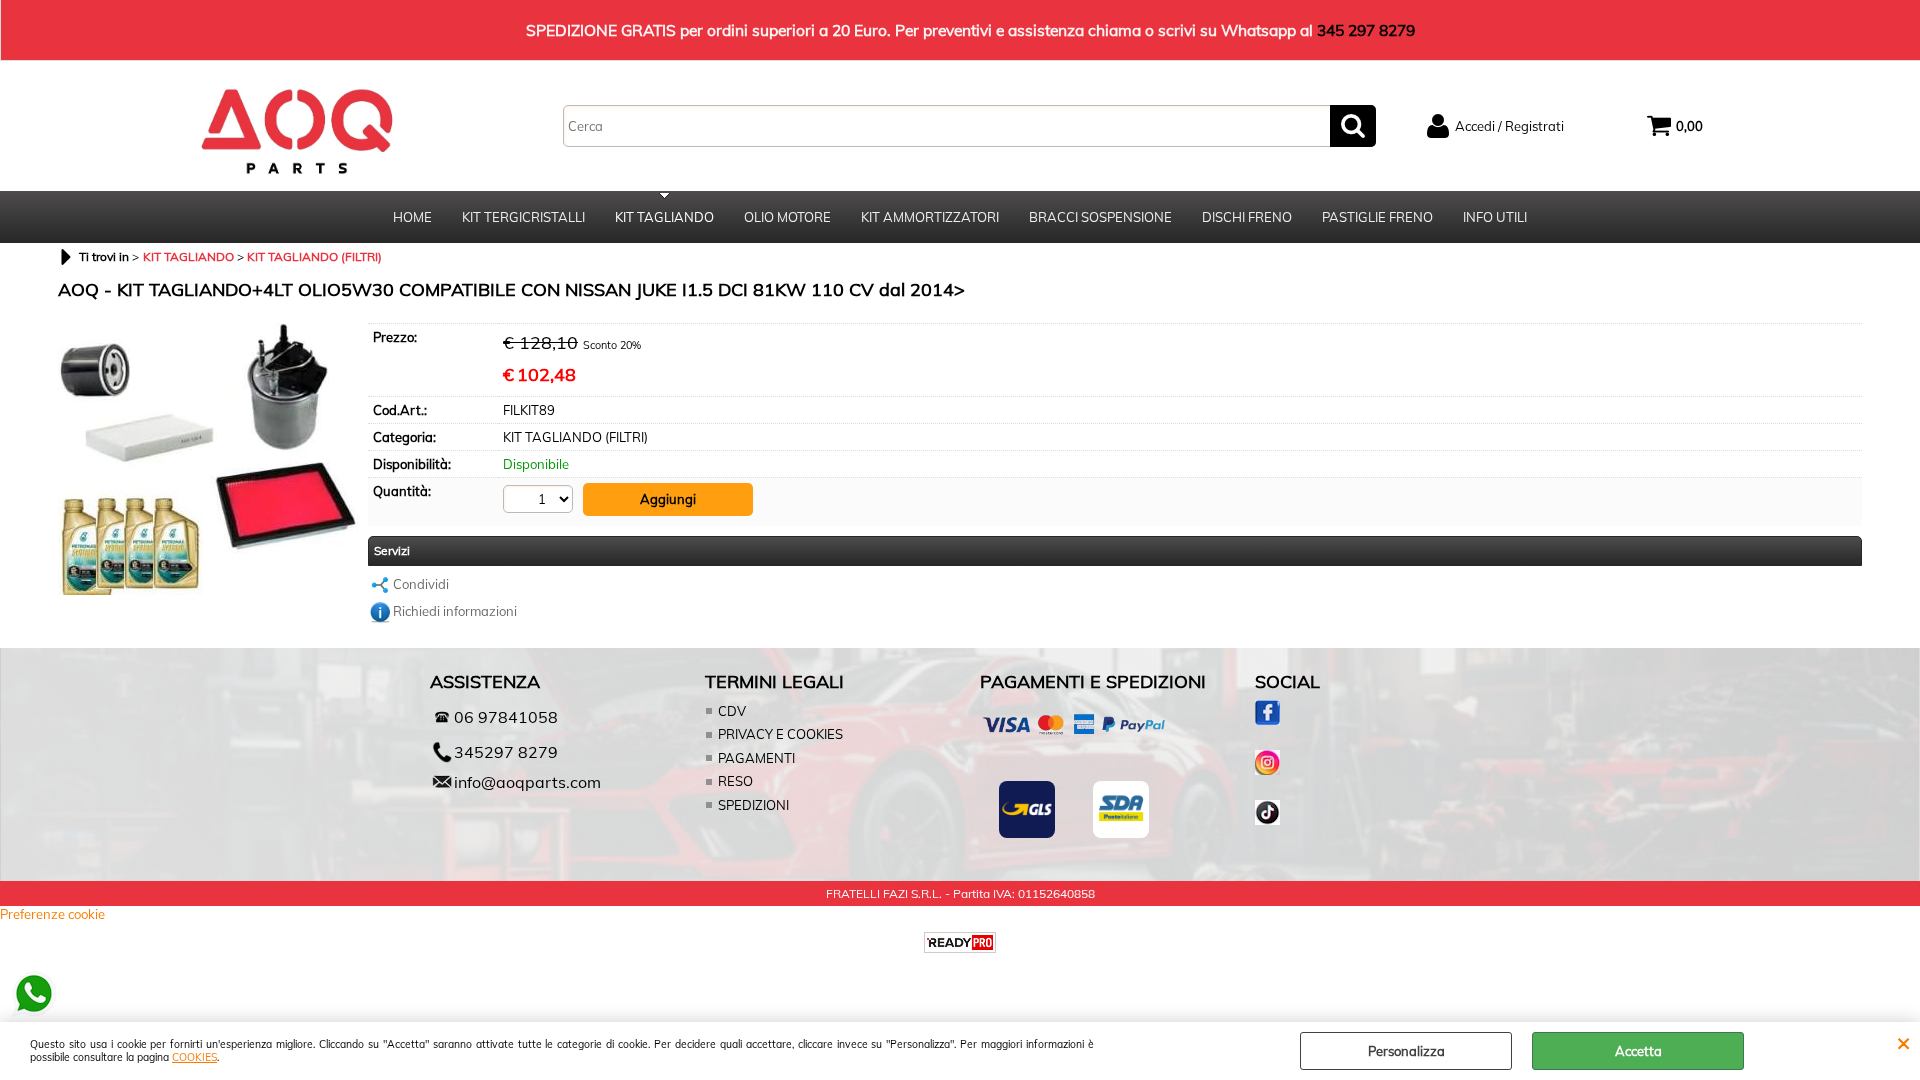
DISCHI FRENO (1247, 217)
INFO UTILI (1495, 217)
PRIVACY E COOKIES (780, 734)
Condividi (421, 584)
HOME (412, 217)
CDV (732, 711)
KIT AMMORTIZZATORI (930, 217)
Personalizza (1406, 1051)
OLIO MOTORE (787, 217)
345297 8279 (506, 752)
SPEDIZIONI (753, 805)
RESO (735, 781)
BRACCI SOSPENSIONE (1100, 217)
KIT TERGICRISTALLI (523, 217)
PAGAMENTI (756, 758)
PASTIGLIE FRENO (1377, 217)
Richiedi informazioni (455, 611)
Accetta (1638, 1051)
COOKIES (194, 1057)
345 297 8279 (1366, 30)
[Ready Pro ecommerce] (960, 942)
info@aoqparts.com (527, 782)
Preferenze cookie (52, 914)
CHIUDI (1903, 1042)
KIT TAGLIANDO (664, 217)
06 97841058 (506, 717)
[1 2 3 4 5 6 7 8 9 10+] (540, 499)
